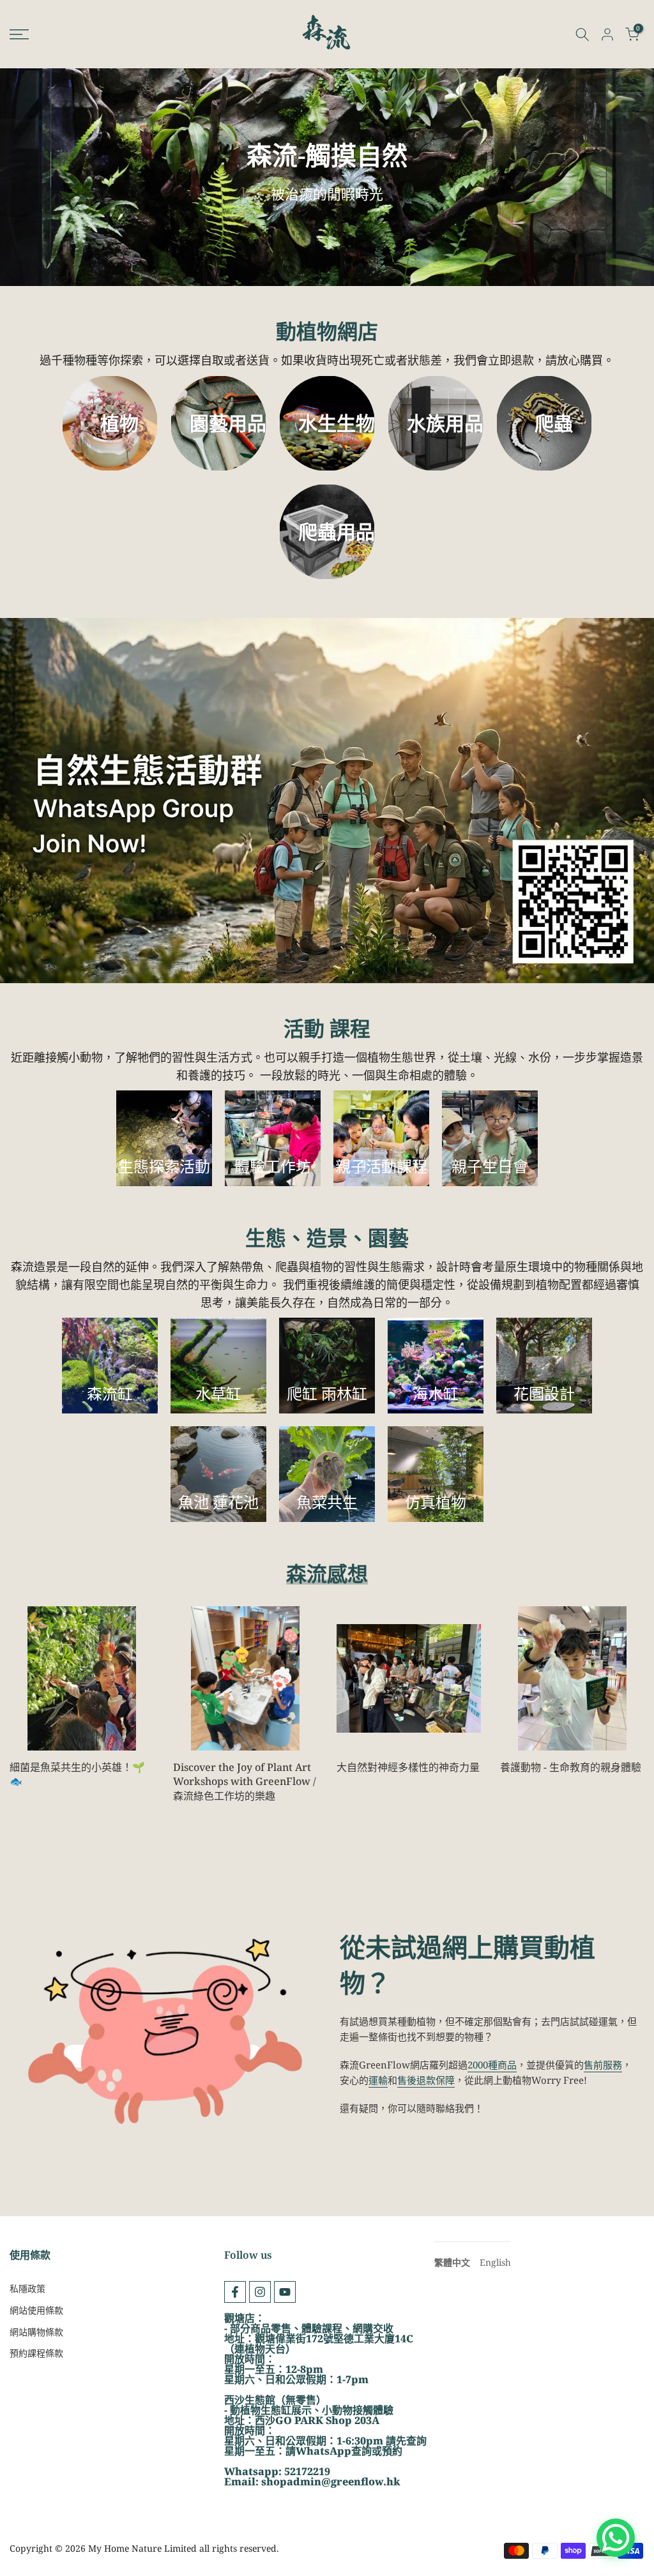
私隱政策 (27, 2288)
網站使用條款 (36, 2310)
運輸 (378, 2080)
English (495, 2262)
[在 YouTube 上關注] (285, 2292)
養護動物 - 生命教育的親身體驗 (571, 1767)
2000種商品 (492, 2065)
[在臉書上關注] (235, 2292)
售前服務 (603, 2065)
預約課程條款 (36, 2353)
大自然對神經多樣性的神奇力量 (408, 1767)
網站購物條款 (36, 2332)
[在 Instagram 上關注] (260, 2292)
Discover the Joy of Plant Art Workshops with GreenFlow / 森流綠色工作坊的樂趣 (245, 1781)
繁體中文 (452, 2262)
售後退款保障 (426, 2080)
